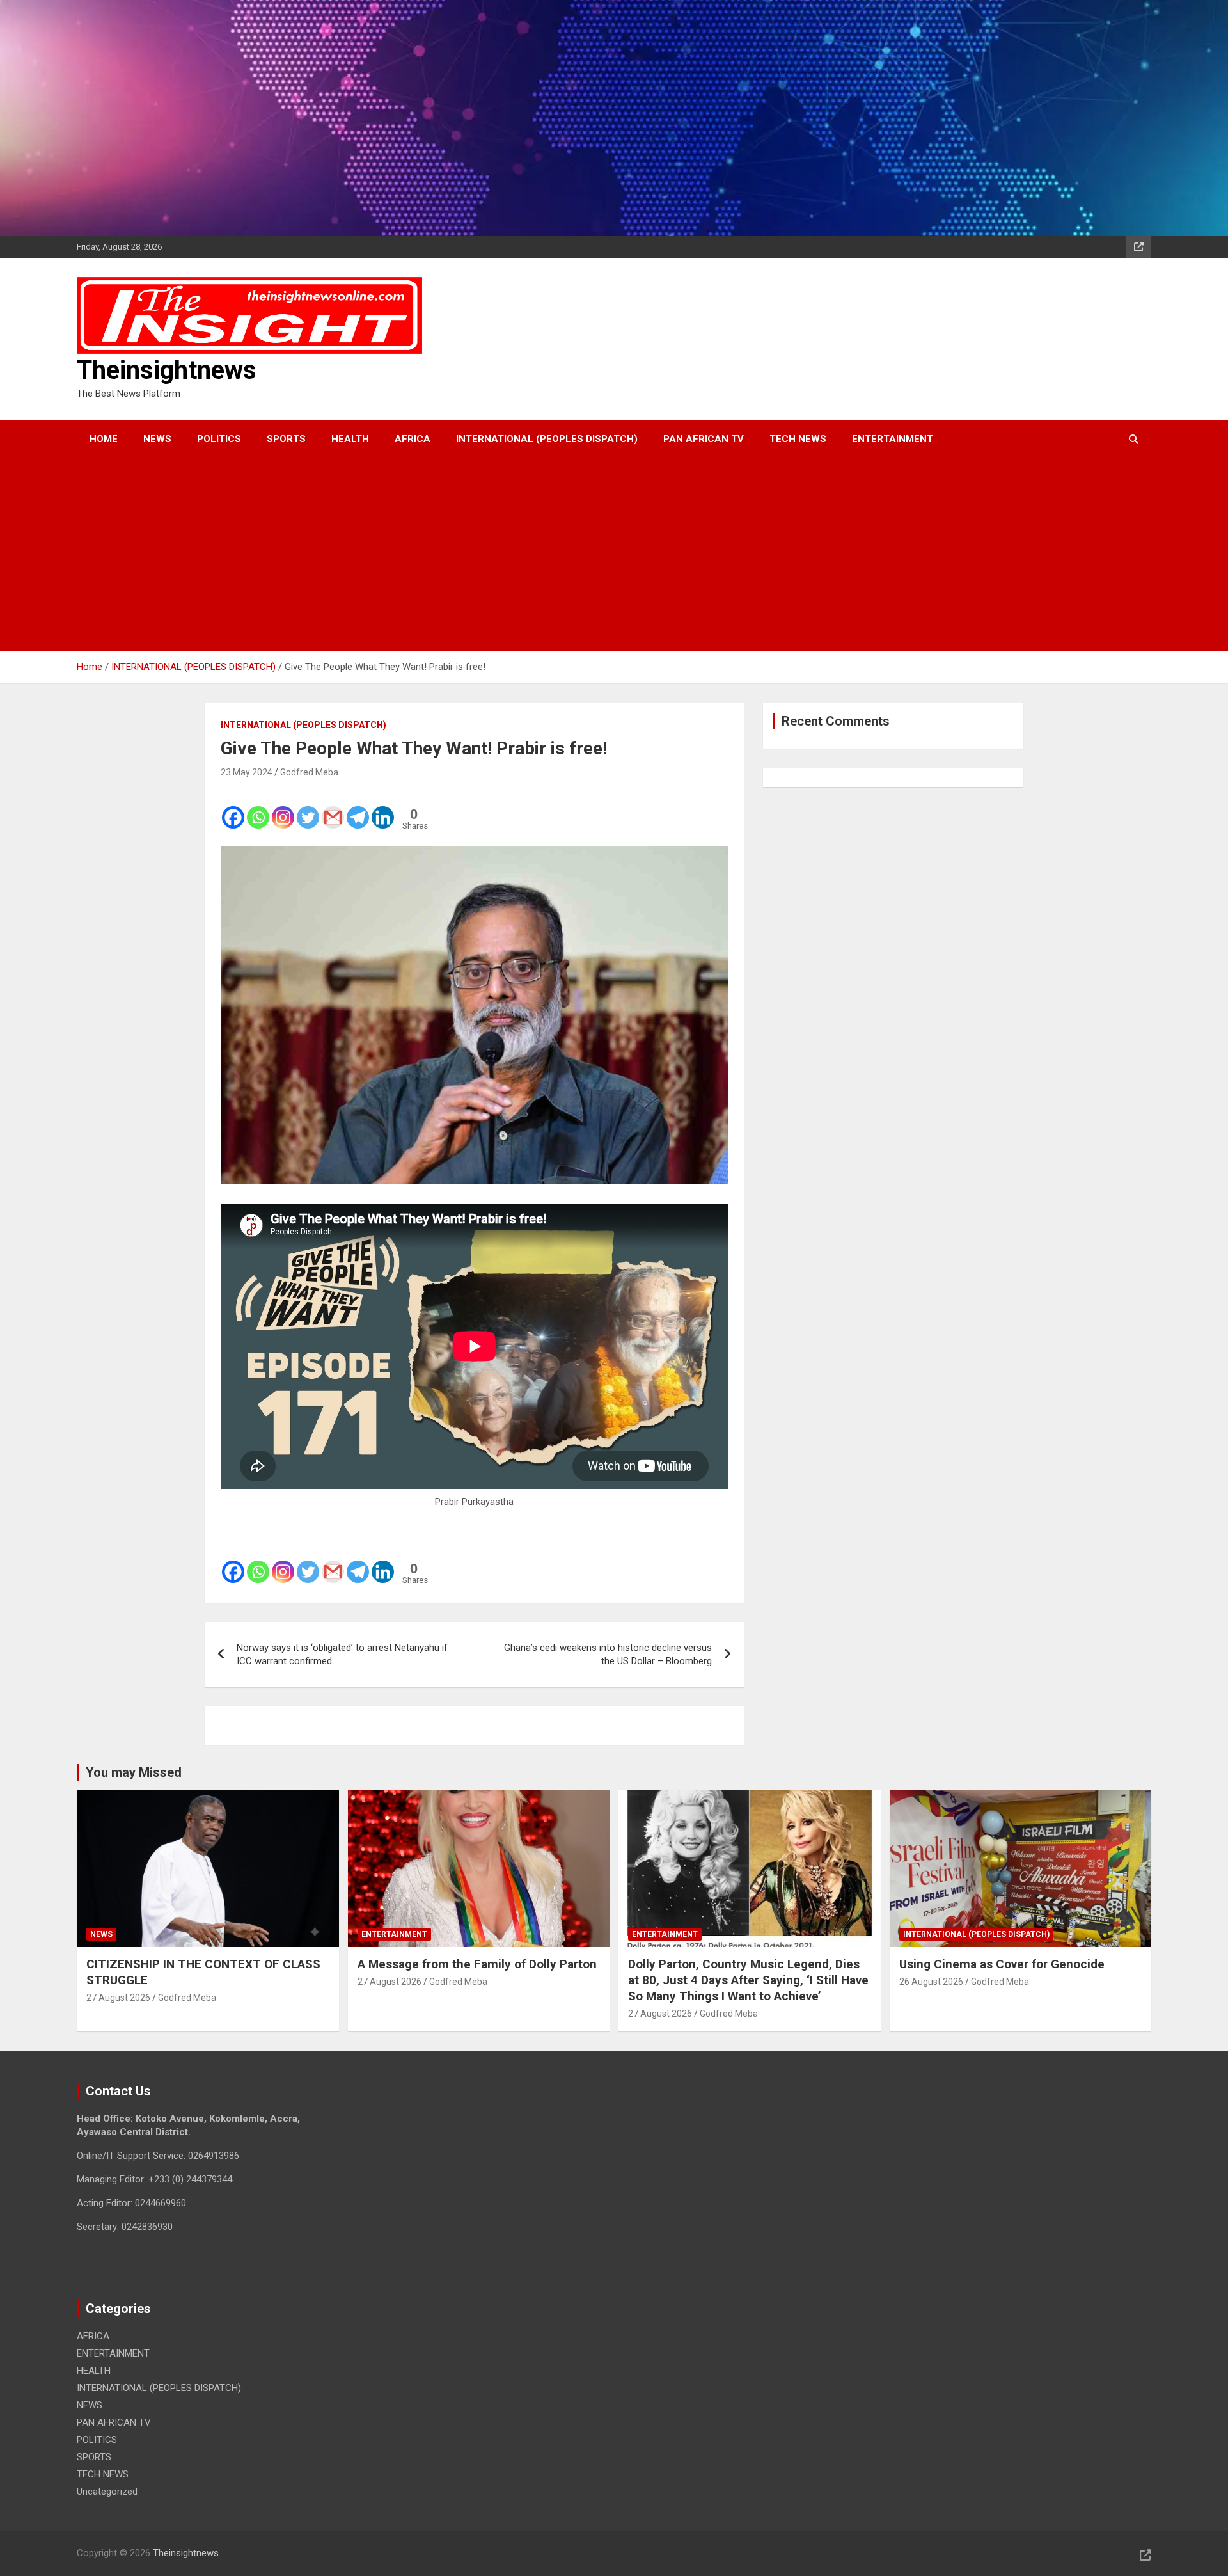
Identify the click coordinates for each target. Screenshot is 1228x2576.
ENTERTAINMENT (893, 439)
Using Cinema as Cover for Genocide (1002, 1964)
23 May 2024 (247, 772)
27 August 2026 (118, 1998)
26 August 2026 (931, 1982)
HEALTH (350, 439)
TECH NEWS (798, 439)
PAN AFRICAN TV (704, 439)
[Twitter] (308, 809)
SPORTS (286, 439)
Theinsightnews (167, 370)
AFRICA (413, 439)
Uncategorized (107, 2492)
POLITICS (219, 439)
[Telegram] (358, 809)
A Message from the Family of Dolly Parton (477, 1964)
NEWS (157, 439)
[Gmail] (333, 809)
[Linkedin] (383, 809)
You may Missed (134, 1772)
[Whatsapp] (258, 809)
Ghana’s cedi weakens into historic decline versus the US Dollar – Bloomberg (608, 1654)
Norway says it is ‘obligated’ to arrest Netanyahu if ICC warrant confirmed (342, 1654)
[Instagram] (283, 809)
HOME (104, 439)
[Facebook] (233, 809)
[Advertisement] (597, 555)
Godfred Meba (309, 772)
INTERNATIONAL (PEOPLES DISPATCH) (547, 439)
